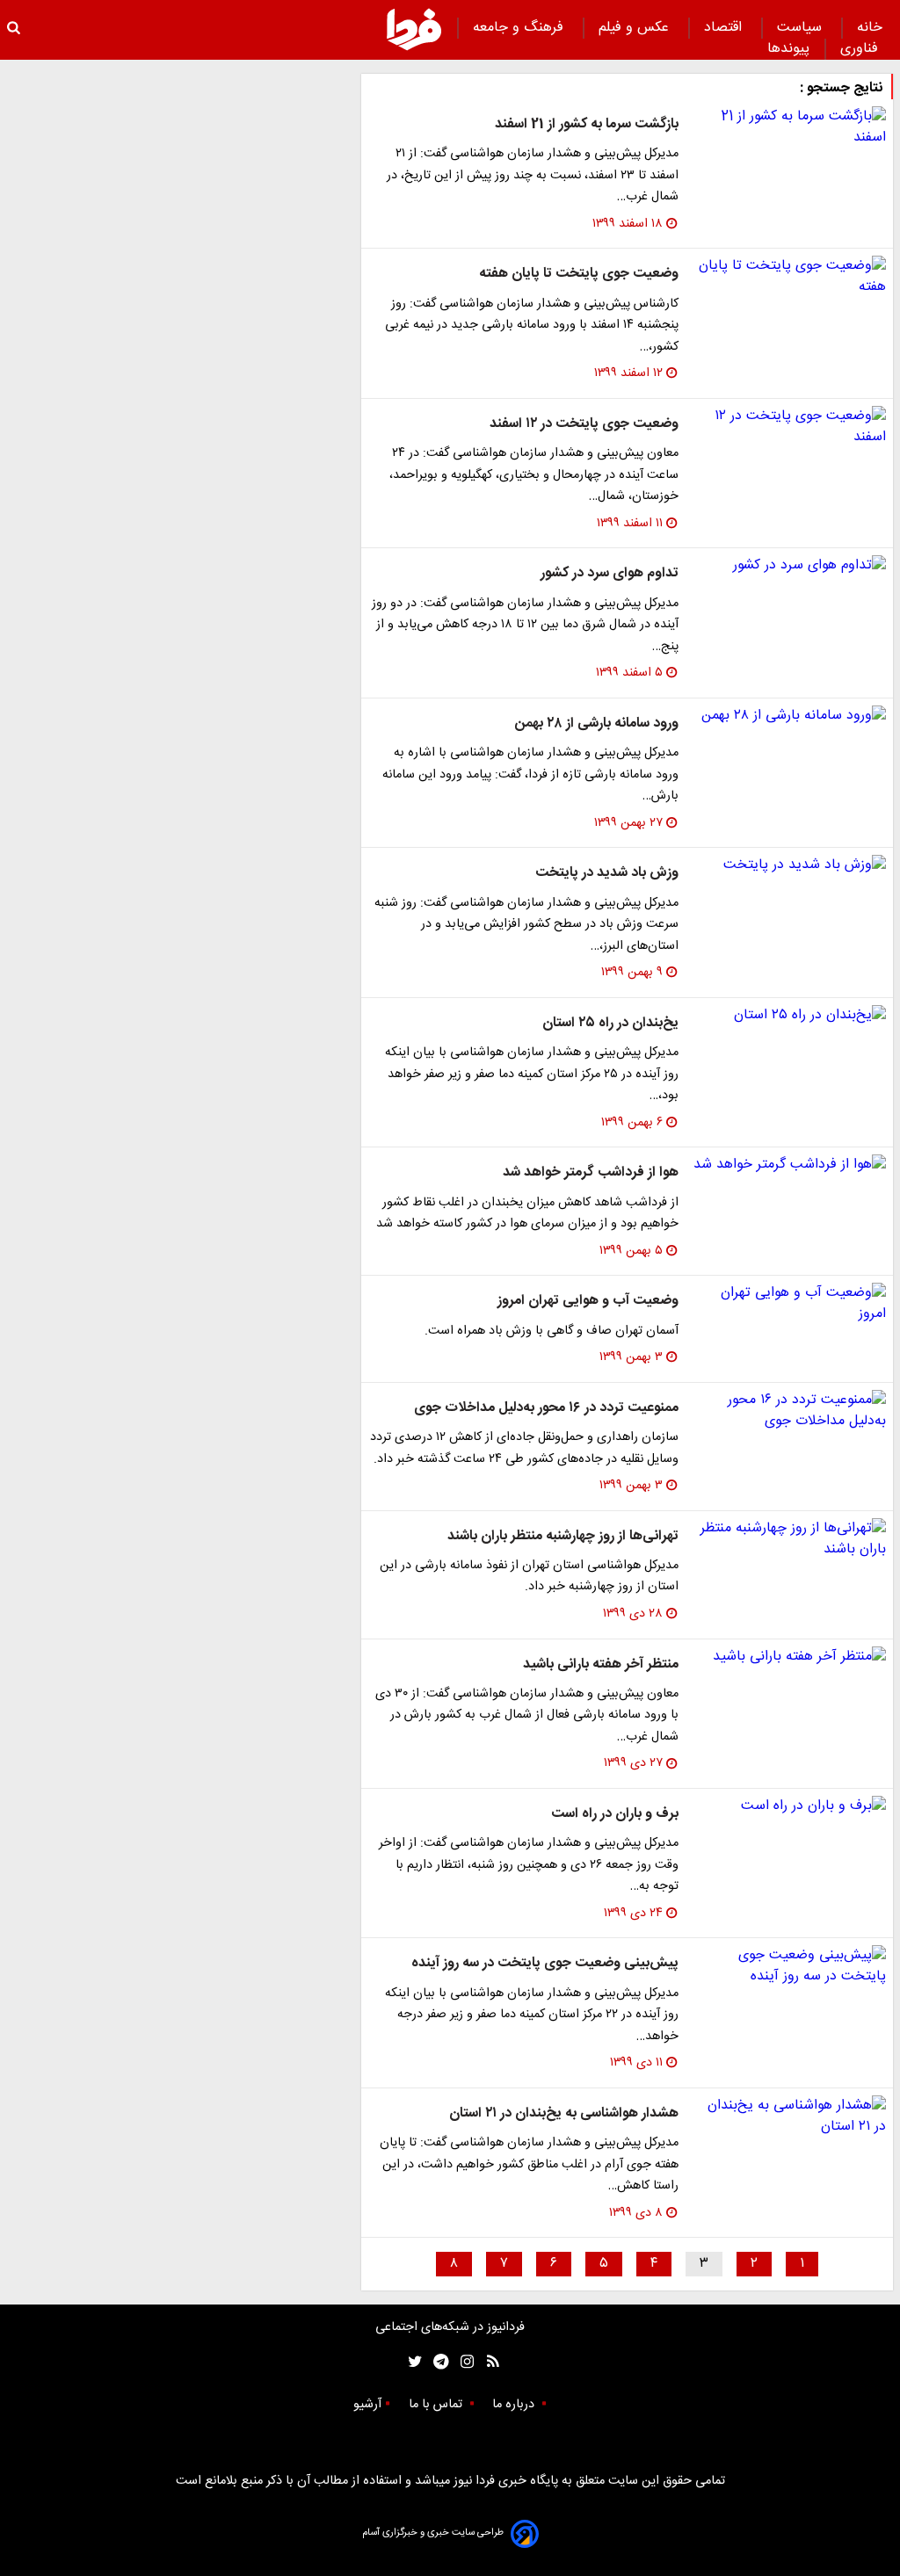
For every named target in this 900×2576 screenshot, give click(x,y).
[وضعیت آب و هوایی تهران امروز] (789, 1304)
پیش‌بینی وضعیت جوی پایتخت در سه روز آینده (545, 1963)
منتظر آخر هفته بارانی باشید (601, 1664)
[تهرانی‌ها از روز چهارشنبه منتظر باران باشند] (789, 1539)
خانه (870, 28)
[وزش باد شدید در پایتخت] (789, 865)
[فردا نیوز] (414, 29)
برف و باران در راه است (615, 1814)
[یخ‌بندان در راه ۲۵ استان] (789, 1016)
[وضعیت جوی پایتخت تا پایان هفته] (789, 277)
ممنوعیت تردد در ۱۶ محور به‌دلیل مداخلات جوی (546, 1408)
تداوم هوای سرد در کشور (610, 573)
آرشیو (367, 2405)
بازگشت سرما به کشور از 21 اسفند (587, 124)
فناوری (861, 49)
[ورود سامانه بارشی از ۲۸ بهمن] (789, 716)
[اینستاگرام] (463, 2362)
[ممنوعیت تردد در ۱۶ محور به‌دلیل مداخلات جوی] (789, 1411)
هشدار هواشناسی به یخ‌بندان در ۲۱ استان (564, 2113)
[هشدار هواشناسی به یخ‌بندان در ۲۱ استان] (789, 2117)
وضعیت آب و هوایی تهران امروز (588, 1301)
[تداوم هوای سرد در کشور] (789, 566)
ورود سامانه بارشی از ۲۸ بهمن (597, 724)
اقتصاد (725, 28)
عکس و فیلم (636, 28)
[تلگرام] (435, 2362)
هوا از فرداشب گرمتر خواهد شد (591, 1172)
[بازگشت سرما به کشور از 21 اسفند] (789, 127)
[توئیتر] (411, 2362)
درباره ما (515, 2405)
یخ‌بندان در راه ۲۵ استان (610, 1023)
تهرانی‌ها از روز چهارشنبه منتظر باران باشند (563, 1536)
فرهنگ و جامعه (520, 28)
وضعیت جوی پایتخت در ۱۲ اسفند (584, 424)
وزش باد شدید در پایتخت (607, 873)
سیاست (802, 28)
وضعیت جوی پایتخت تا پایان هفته (579, 274)
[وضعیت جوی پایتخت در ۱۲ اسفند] (789, 427)
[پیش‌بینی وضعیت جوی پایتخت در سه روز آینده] (789, 1966)
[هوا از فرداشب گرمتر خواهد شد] (789, 1165)
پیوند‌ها (788, 49)
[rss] (487, 2362)
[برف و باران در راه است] (789, 1806)
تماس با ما (437, 2405)
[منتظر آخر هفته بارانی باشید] (789, 1657)
